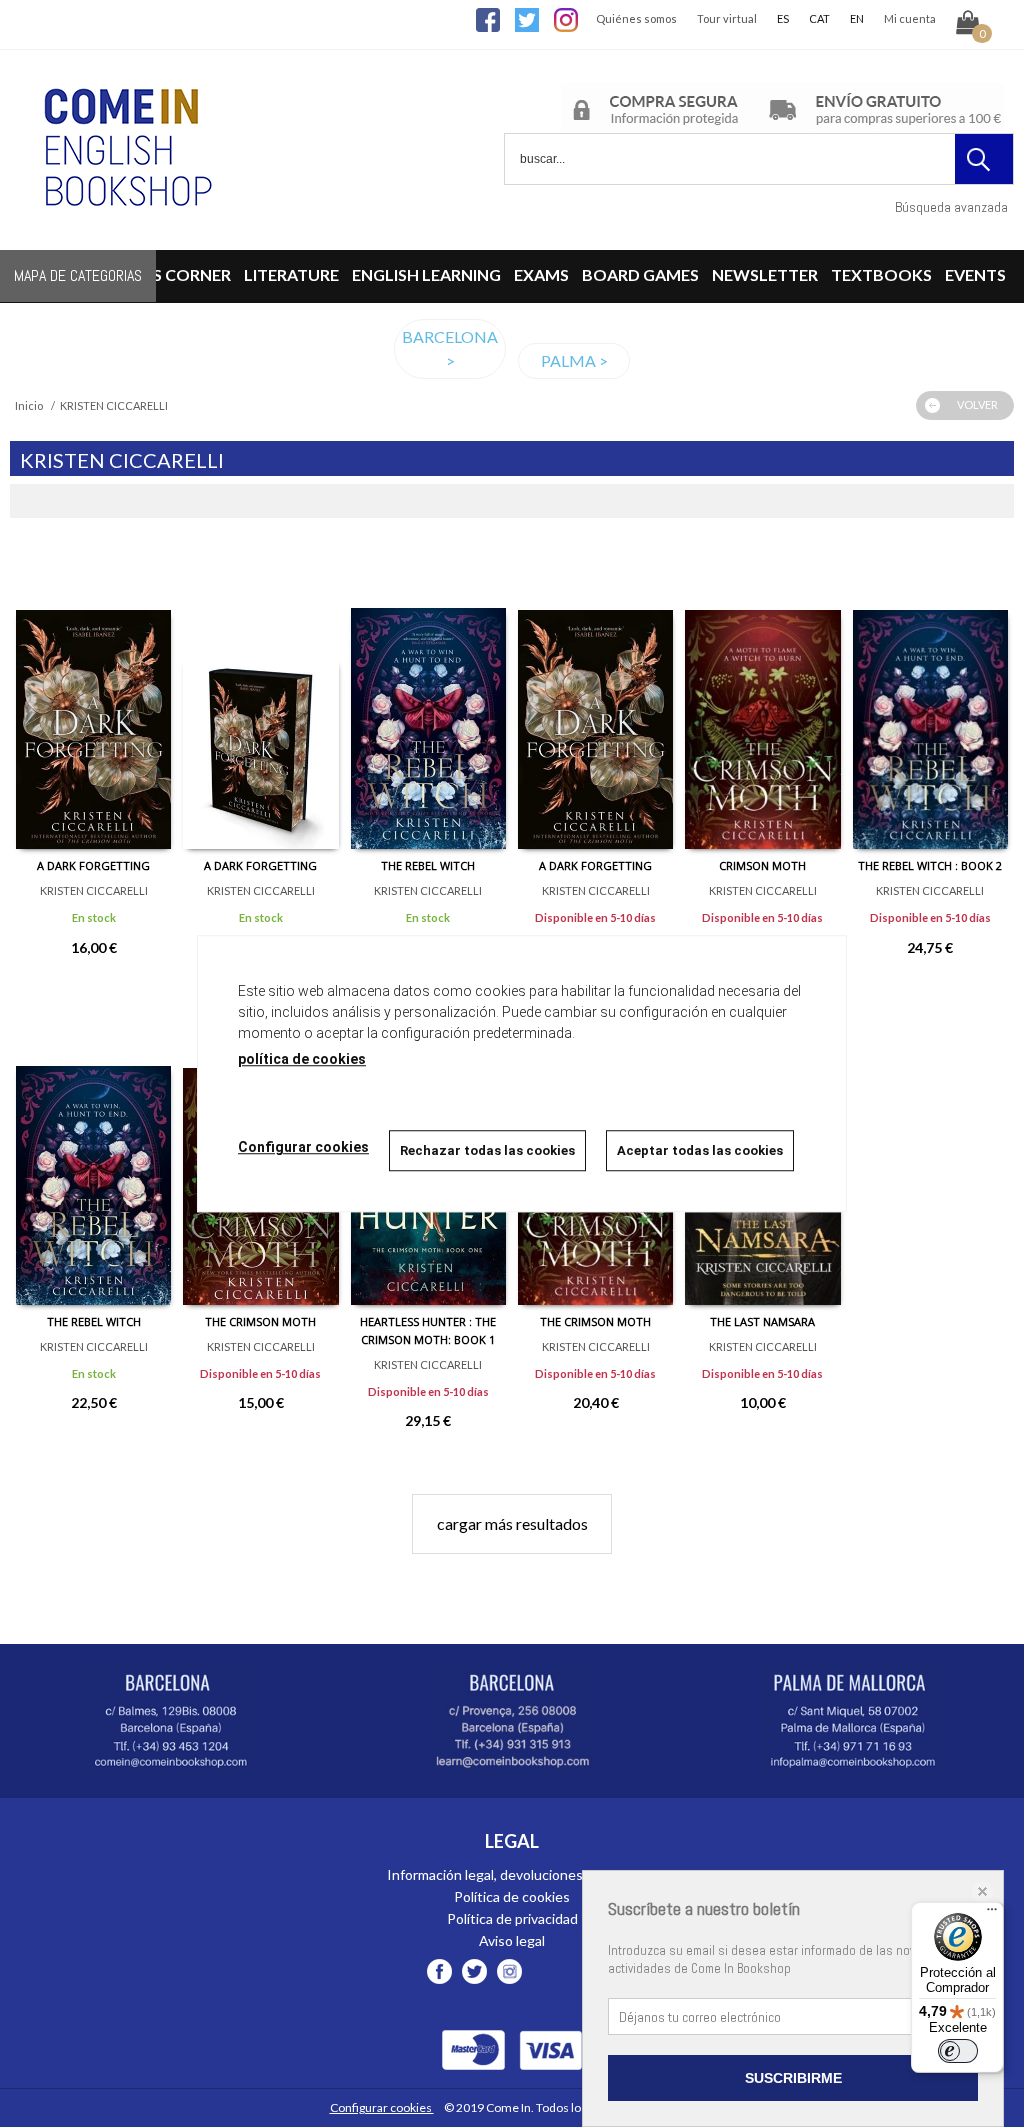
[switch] (958, 2051)
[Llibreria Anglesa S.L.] (125, 237)
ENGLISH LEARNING (426, 274)
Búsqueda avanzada (951, 207)
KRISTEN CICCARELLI (94, 890)
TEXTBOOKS (881, 274)
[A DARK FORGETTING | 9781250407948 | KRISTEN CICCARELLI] (595, 699)
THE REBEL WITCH (428, 865)
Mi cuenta (910, 18)
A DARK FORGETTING (93, 865)
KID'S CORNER (176, 274)
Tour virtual (727, 18)
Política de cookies (512, 1896)
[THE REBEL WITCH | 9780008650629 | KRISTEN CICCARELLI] (93, 1155)
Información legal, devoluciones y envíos (512, 1874)
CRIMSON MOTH (762, 865)
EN (857, 18)
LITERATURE (291, 274)
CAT (819, 18)
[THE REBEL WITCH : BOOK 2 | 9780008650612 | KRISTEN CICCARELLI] (930, 699)
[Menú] (992, 1914)
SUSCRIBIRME (793, 2078)
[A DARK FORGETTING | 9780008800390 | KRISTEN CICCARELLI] (260, 699)
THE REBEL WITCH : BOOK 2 (930, 865)
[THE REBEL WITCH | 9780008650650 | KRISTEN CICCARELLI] (428, 699)
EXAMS (541, 274)
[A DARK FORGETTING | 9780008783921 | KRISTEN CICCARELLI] (93, 699)
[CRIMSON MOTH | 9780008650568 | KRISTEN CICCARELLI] (762, 699)
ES (783, 18)
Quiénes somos (636, 18)
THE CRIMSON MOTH (260, 1321)
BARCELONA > (450, 348)
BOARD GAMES (640, 274)
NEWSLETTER (765, 274)
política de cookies (302, 1059)
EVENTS (975, 274)
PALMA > (574, 360)
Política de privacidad (512, 1918)
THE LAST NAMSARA (762, 1321)
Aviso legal (512, 1940)
